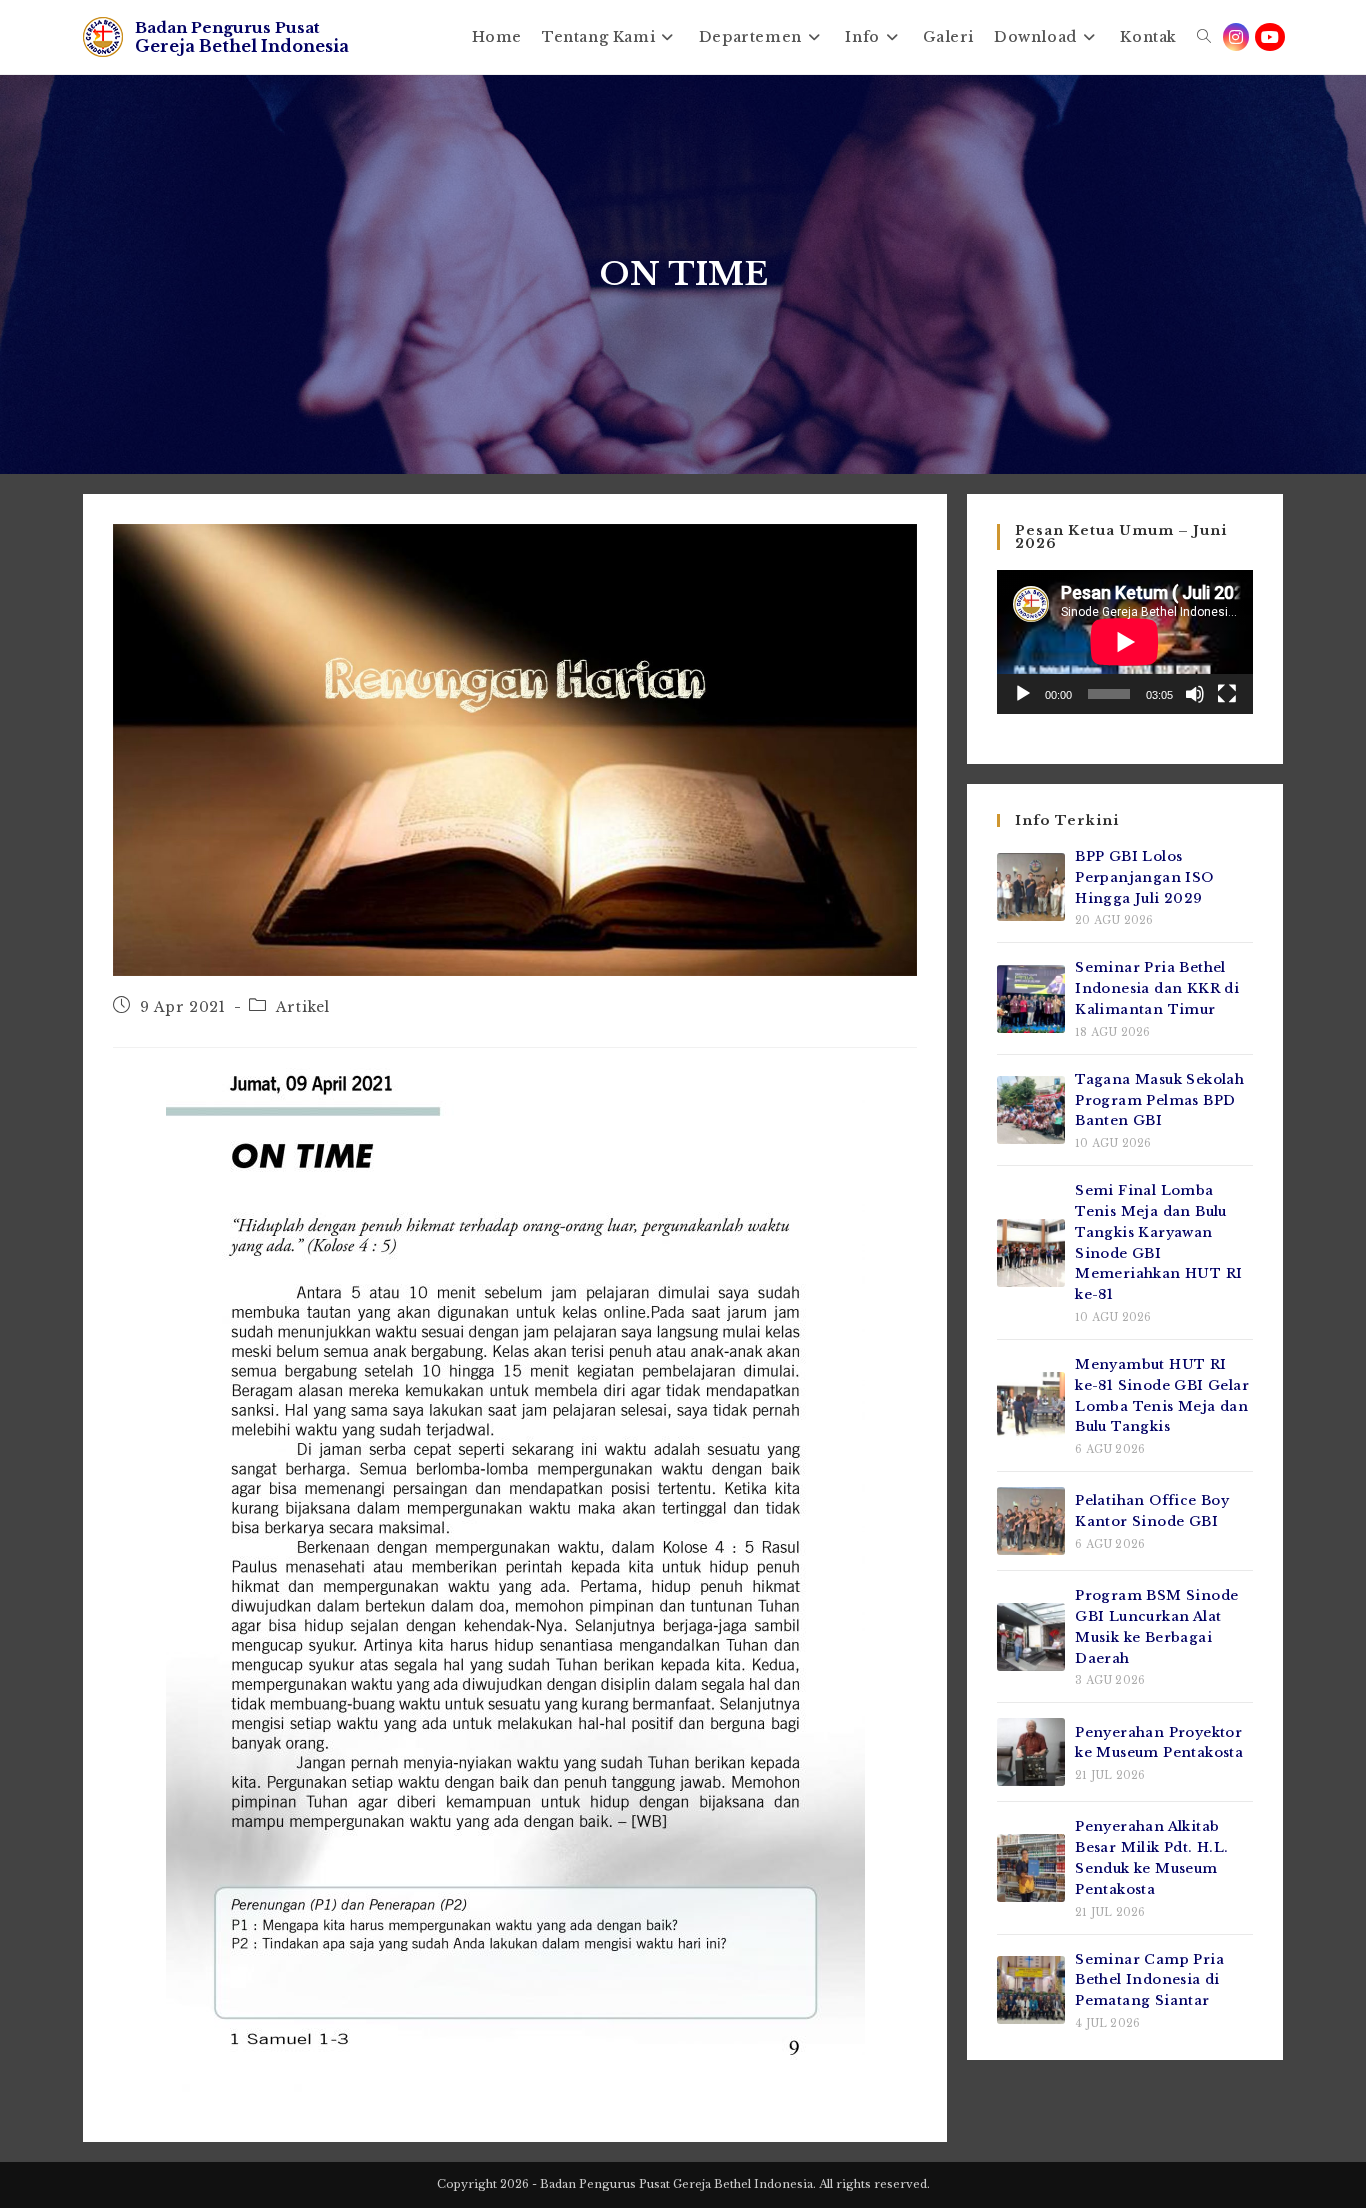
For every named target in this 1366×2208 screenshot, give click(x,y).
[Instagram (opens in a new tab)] (1236, 37)
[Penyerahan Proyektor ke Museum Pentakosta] (1031, 1752)
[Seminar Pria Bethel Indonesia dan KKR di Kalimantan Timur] (1031, 999)
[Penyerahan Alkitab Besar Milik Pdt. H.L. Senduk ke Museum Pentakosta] (1031, 1868)
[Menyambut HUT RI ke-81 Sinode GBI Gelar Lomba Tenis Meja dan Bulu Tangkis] (1031, 1406)
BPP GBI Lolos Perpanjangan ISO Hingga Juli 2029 (1144, 877)
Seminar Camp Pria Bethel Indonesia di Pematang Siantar (1149, 1980)
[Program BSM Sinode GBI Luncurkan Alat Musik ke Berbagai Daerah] (1031, 1637)
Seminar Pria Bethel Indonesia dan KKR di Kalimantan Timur (1157, 988)
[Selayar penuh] (1227, 694)
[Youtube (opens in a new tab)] (1270, 37)
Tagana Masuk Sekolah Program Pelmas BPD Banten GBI (1159, 1100)
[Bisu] (1195, 694)
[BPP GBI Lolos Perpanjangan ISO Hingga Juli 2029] (1031, 887)
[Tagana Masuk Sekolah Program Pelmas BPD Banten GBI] (1031, 1110)
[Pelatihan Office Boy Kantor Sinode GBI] (1031, 1521)
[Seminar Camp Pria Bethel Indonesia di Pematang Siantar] (1031, 1990)
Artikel (303, 1007)
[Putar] (1023, 694)
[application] (1125, 642)
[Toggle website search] (1204, 37)
